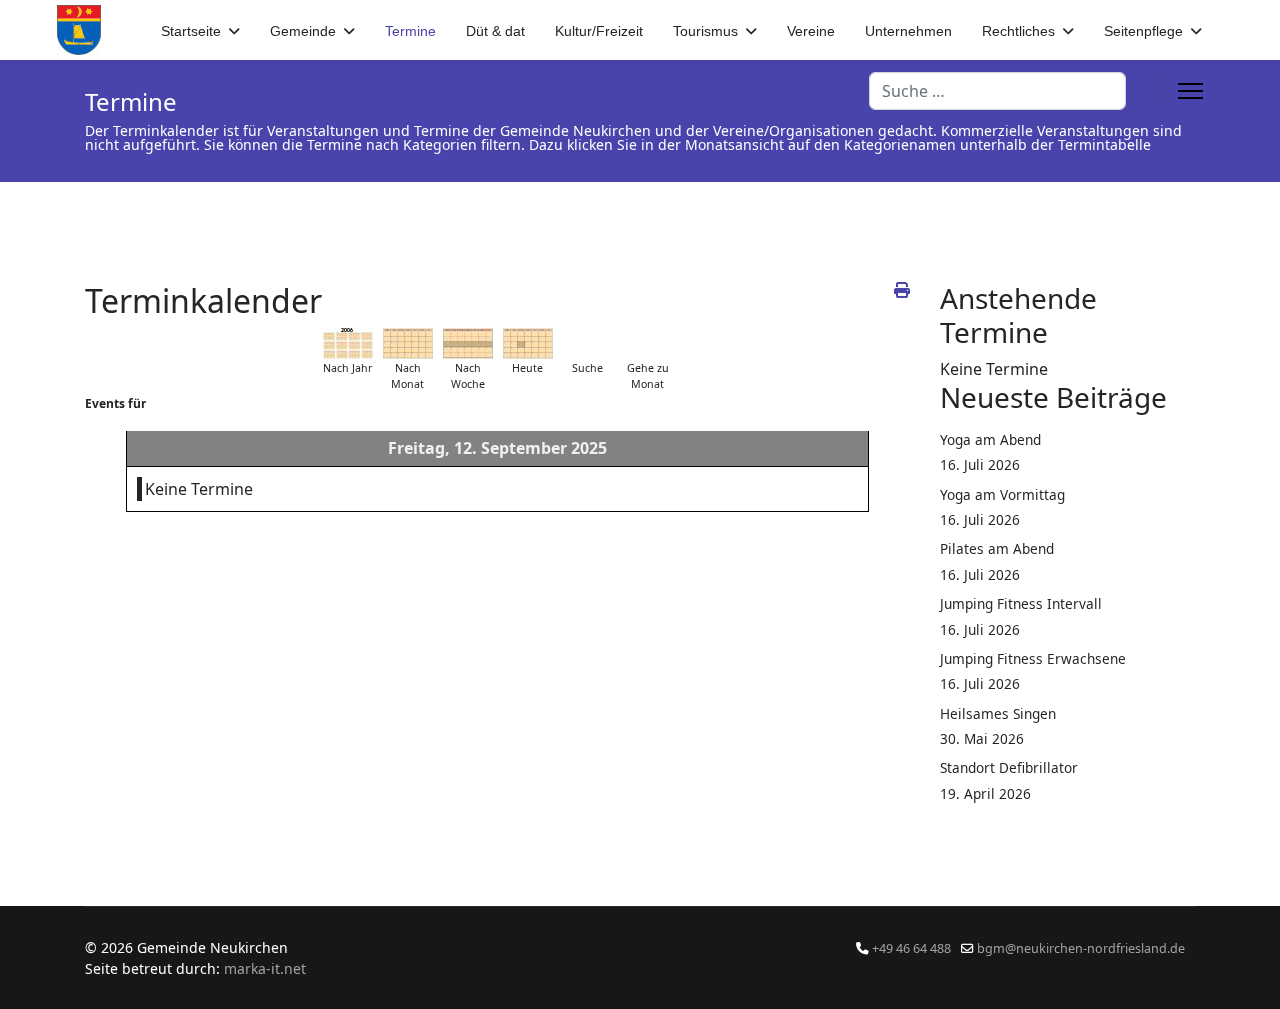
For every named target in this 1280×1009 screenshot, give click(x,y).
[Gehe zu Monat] (648, 343)
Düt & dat (495, 31)
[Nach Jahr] (348, 343)
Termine (410, 31)
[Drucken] (902, 290)
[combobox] (997, 91)
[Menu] (1190, 91)
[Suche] (588, 343)
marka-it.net (265, 968)
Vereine (811, 31)
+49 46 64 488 (911, 948)
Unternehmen (908, 31)
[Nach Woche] (468, 343)
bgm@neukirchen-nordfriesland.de (1081, 948)
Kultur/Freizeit (599, 31)
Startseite (191, 31)
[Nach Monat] (408, 343)
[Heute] (528, 343)
